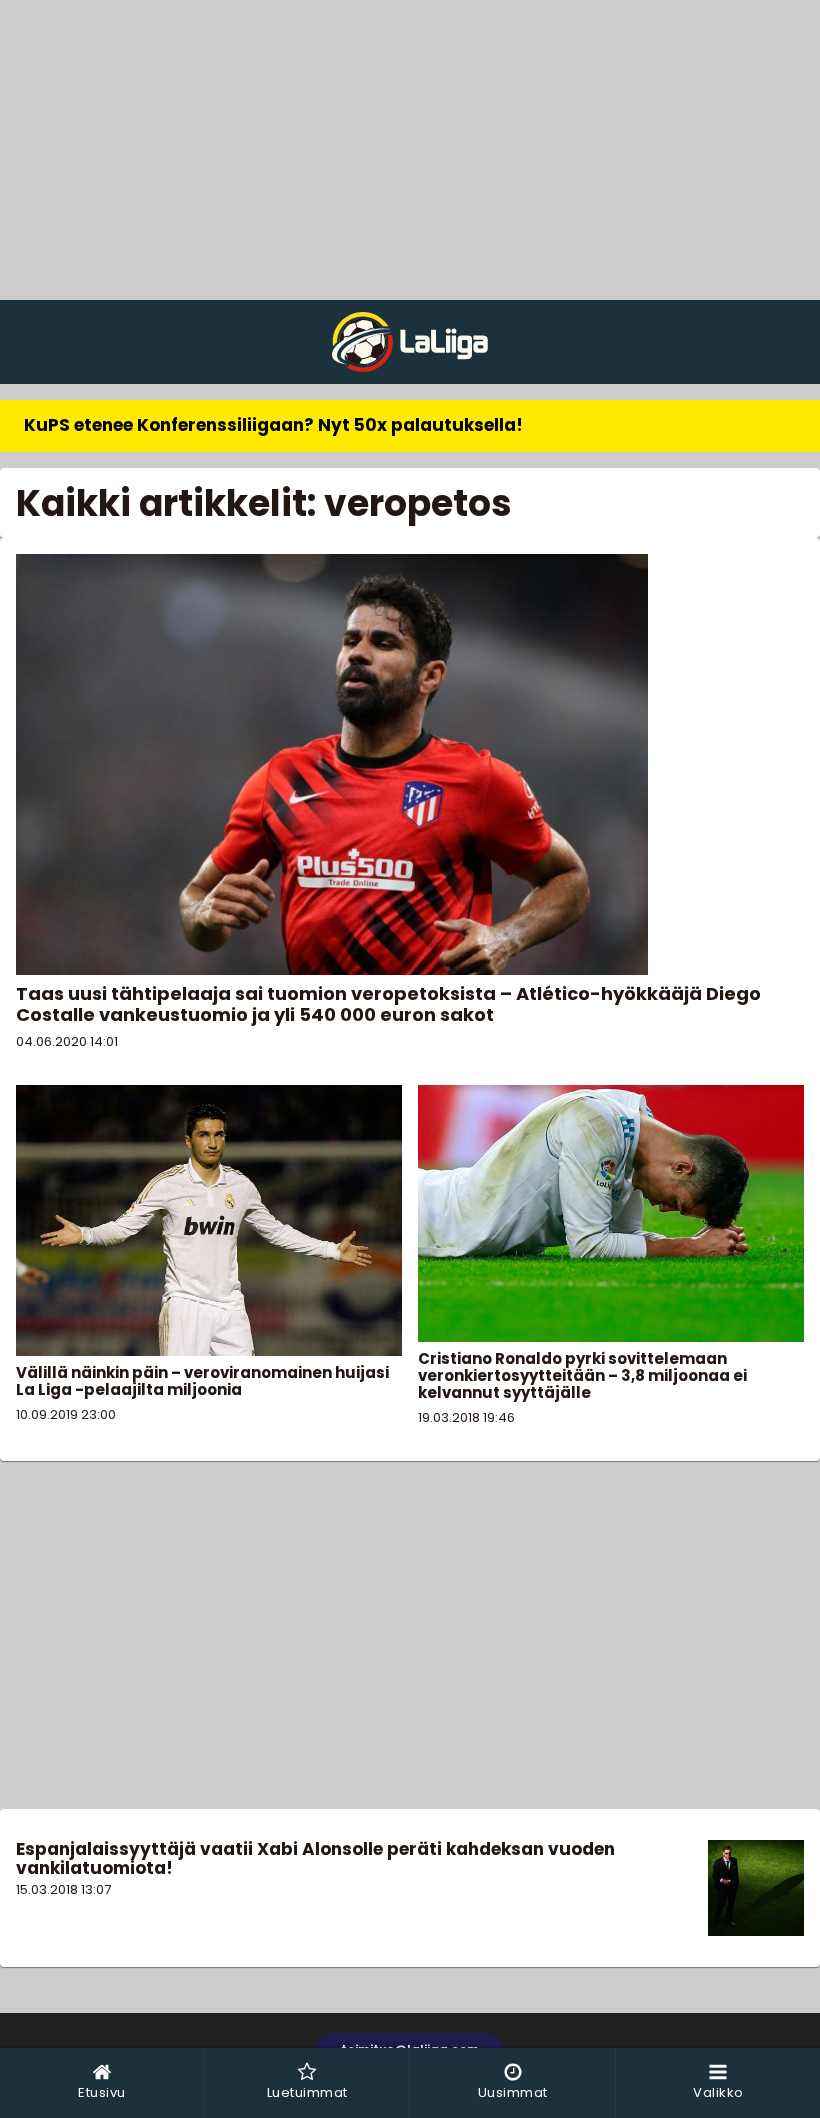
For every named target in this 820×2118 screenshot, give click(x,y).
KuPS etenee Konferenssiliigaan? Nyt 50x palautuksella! (273, 425)
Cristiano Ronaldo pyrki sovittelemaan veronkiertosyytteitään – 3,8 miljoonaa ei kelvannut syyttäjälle (582, 1375)
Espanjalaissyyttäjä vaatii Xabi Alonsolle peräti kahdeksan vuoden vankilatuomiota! (315, 1858)
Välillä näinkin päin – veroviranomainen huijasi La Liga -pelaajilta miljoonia (202, 1381)
